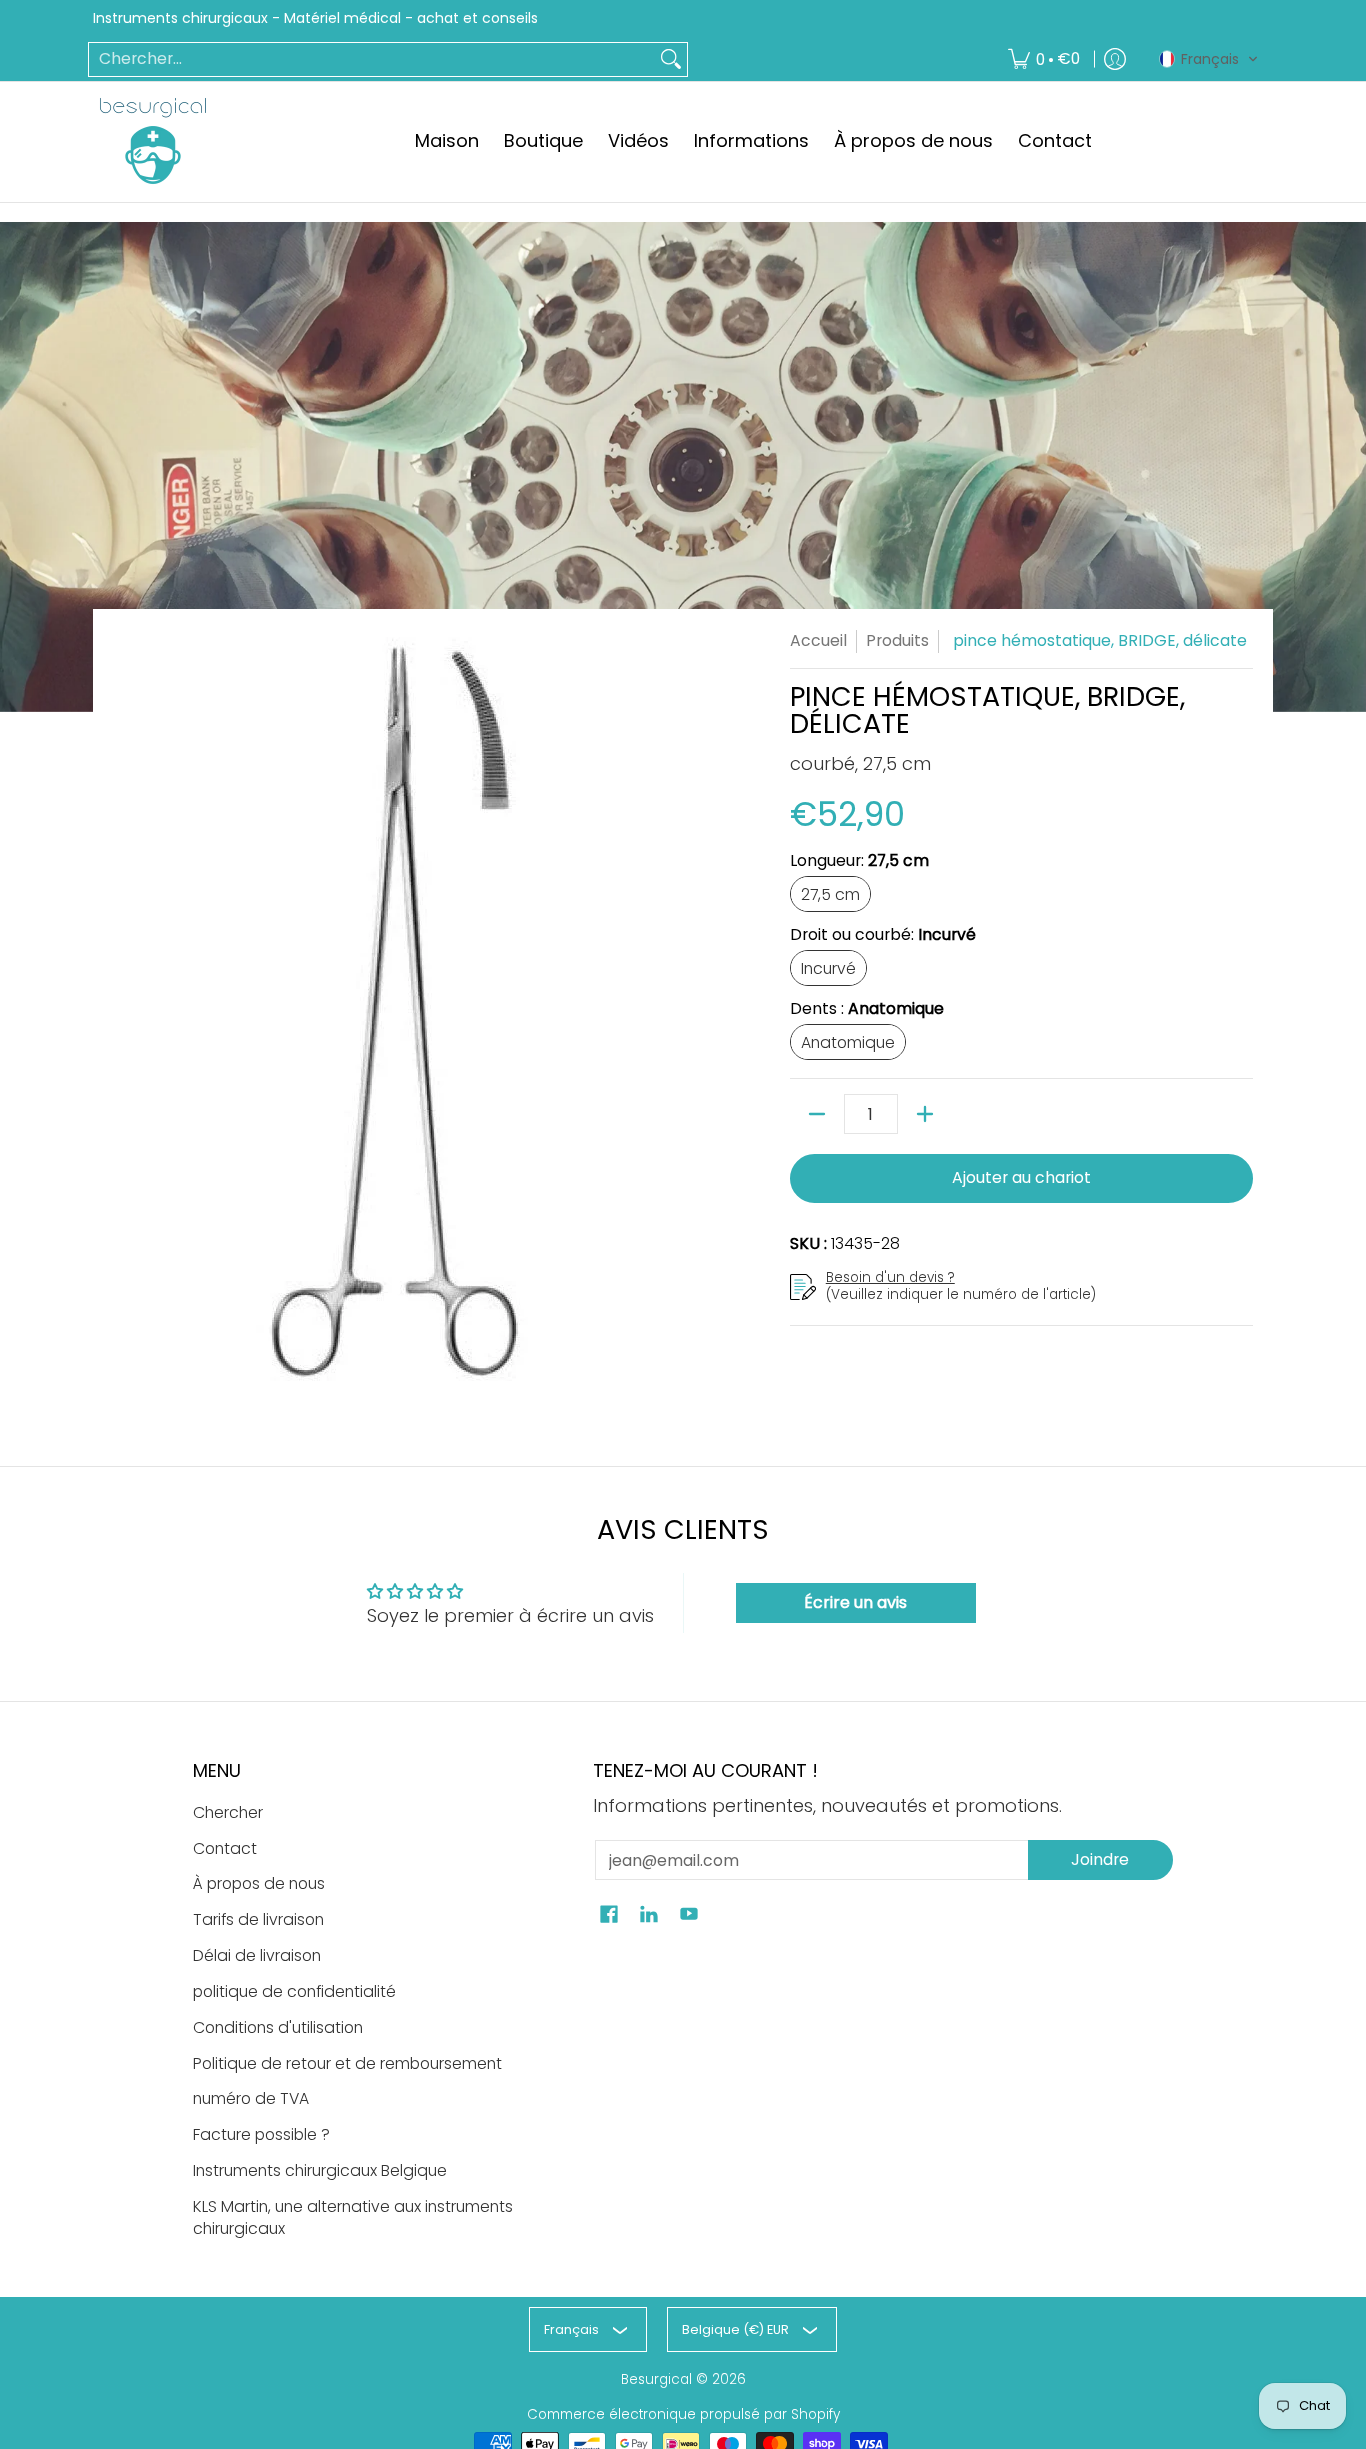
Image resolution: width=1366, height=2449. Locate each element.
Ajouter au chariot (1021, 1177)
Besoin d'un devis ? (890, 1277)
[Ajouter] (925, 1114)
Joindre (1100, 1859)
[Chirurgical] (153, 141)
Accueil (818, 640)
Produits (897, 640)
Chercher (228, 1812)
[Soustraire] (817, 1114)
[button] (1209, 59)
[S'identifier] (1115, 59)
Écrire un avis (855, 1602)
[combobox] (372, 59)
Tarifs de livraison (258, 1919)
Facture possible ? (261, 2134)
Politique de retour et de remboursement (347, 2063)
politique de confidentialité (294, 1991)
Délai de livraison (257, 1955)
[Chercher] (671, 59)
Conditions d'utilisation (278, 2027)
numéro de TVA (251, 2098)
